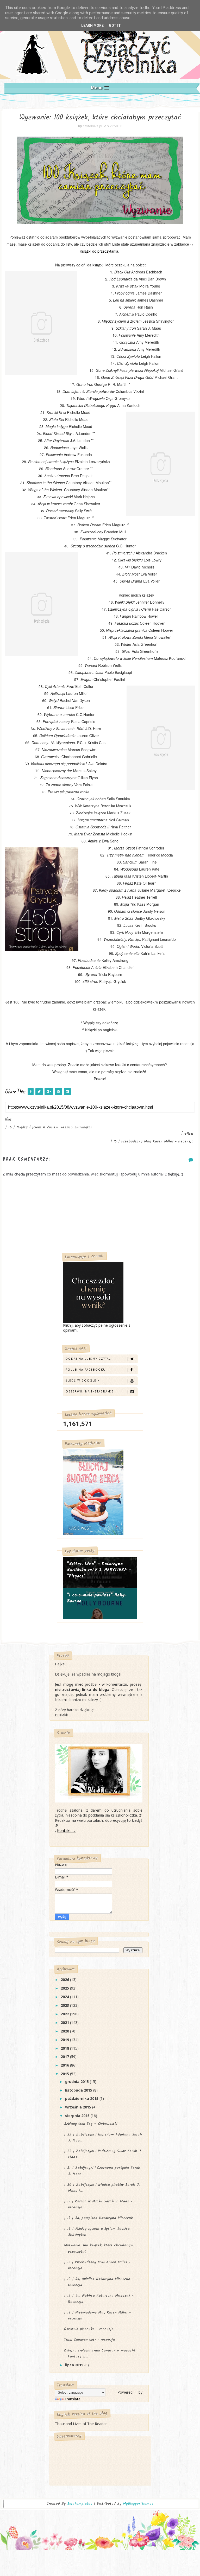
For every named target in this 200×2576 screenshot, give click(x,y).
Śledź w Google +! (83, 1380)
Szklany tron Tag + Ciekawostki (91, 2124)
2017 (65, 2057)
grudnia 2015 (77, 2082)
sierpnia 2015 (78, 2116)
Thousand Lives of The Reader (81, 2424)
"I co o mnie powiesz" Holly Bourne (96, 1598)
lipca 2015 (75, 2365)
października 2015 (82, 2098)
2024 (65, 1997)
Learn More (92, 25)
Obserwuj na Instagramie (90, 1391)
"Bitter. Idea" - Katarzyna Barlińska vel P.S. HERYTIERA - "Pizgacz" (99, 1570)
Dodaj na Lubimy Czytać (88, 1359)
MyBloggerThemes (138, 2504)
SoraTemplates (80, 2504)
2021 (65, 2022)
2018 (65, 2048)
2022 (65, 2014)
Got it (115, 25)
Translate (73, 2399)
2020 (65, 2031)
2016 (65, 2065)
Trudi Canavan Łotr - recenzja (89, 2340)
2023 (65, 2005)
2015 (65, 2074)
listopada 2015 (79, 2090)
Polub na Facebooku (86, 1370)
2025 (65, 1988)
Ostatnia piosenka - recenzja (89, 2329)
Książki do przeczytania (99, 251)
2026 (65, 1980)
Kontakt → (66, 1830)
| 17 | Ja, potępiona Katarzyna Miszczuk (98, 2218)
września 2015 (79, 2107)
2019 (65, 2040)
